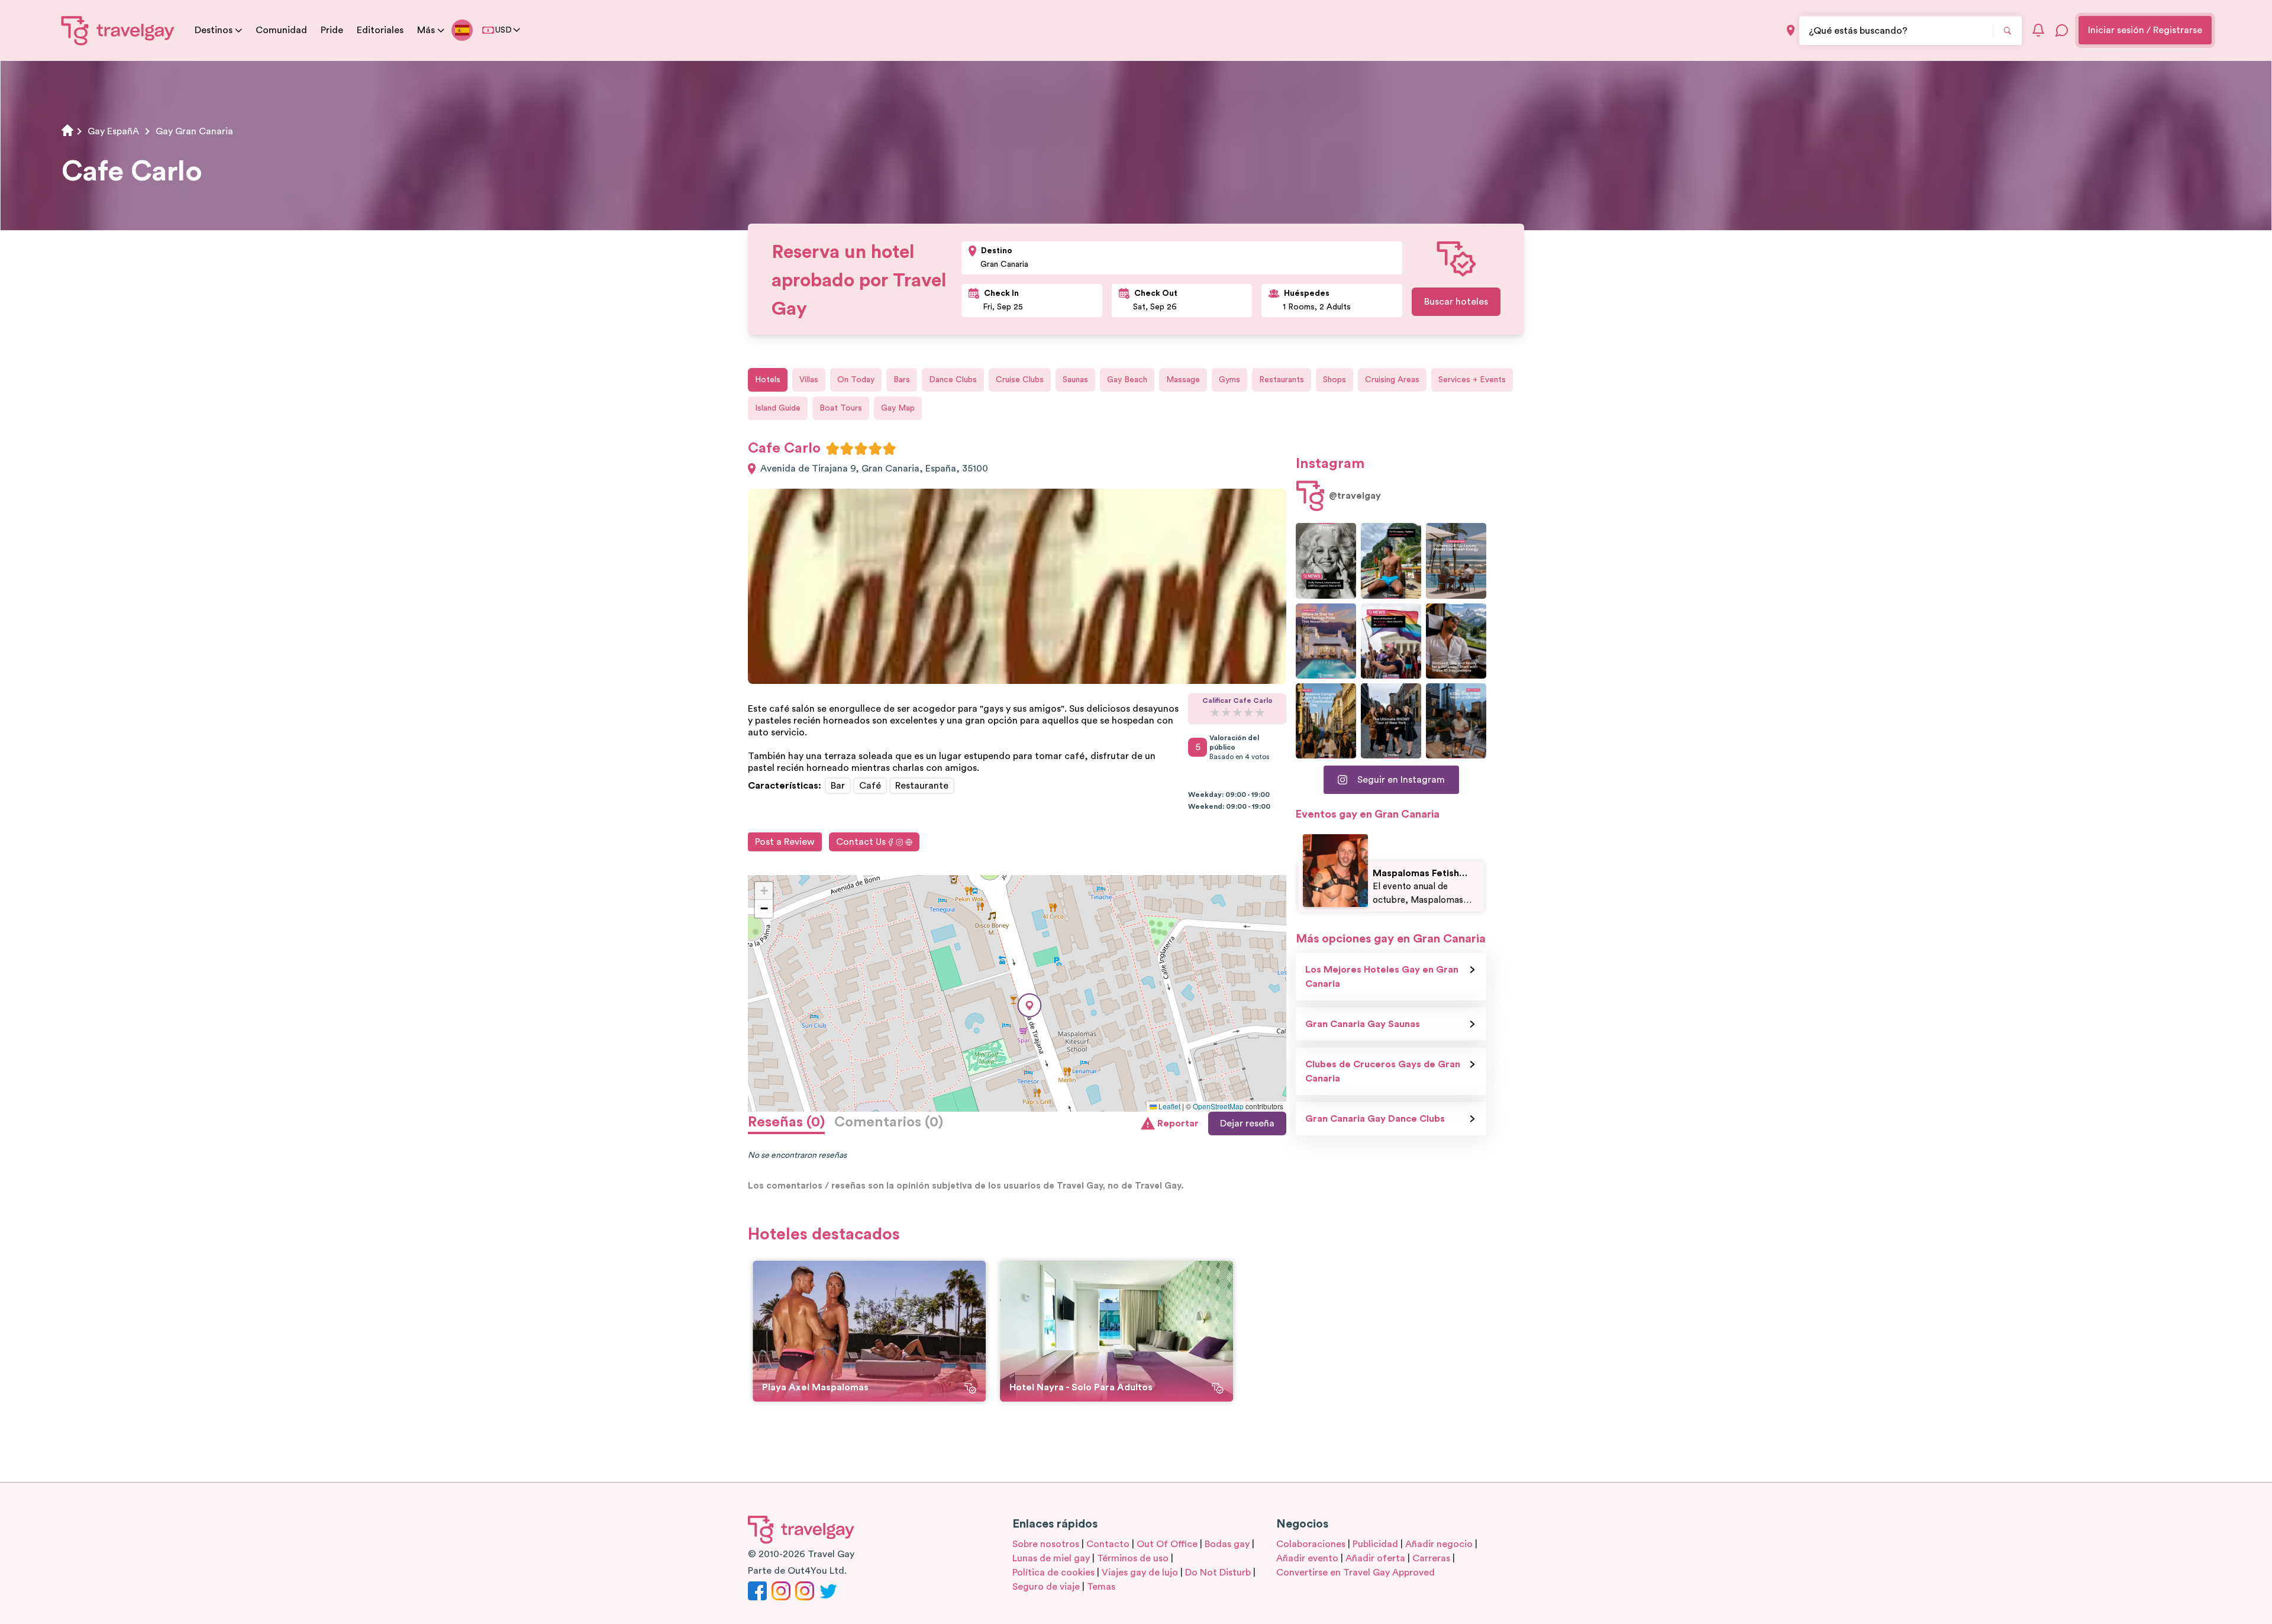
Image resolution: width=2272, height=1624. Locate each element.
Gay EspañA (113, 131)
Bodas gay (1227, 1544)
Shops (1335, 380)
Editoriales (380, 30)
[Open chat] (2062, 30)
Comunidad (281, 30)
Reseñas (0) (786, 1122)
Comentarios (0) (889, 1122)
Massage (1183, 380)
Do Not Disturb (1218, 1573)
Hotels (768, 380)
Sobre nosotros (1046, 1544)
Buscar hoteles (1456, 302)
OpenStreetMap (1218, 1106)
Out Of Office (1167, 1544)
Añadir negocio (1439, 1544)
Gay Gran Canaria (194, 131)
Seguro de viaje (1046, 1587)
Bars (902, 380)
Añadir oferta (1375, 1558)
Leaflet (1169, 1106)
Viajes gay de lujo (1140, 1573)
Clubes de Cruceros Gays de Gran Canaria (1383, 1071)
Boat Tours (841, 408)
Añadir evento (1307, 1558)
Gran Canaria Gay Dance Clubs (1375, 1119)
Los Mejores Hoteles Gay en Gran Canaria (1382, 977)
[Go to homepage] (118, 30)
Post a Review (785, 842)
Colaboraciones (1311, 1544)
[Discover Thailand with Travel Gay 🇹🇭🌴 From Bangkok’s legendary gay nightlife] (1391, 561)
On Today (856, 380)
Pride (332, 30)
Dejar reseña (1247, 1123)
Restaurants (1282, 380)
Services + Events (1472, 380)
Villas (809, 380)
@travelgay (1355, 496)
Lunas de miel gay (1051, 1558)
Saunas (1075, 380)
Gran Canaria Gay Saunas (1363, 1024)
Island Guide (778, 408)
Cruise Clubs (1020, 380)
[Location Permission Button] (1791, 30)
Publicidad (1375, 1544)
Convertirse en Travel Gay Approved (1356, 1573)
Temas (1101, 1587)
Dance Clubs (953, 380)
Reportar (1178, 1123)
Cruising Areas (1392, 380)
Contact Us (861, 842)
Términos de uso (1133, 1558)
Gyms (1229, 380)
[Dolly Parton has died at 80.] (1326, 561)
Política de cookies (1053, 1573)
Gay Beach (1127, 380)
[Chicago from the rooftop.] (1456, 721)
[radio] (832, 448)
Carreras (1431, 1558)
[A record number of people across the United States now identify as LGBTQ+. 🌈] (1391, 641)
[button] (1029, 1005)
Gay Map (898, 408)
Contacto (1108, 1544)
